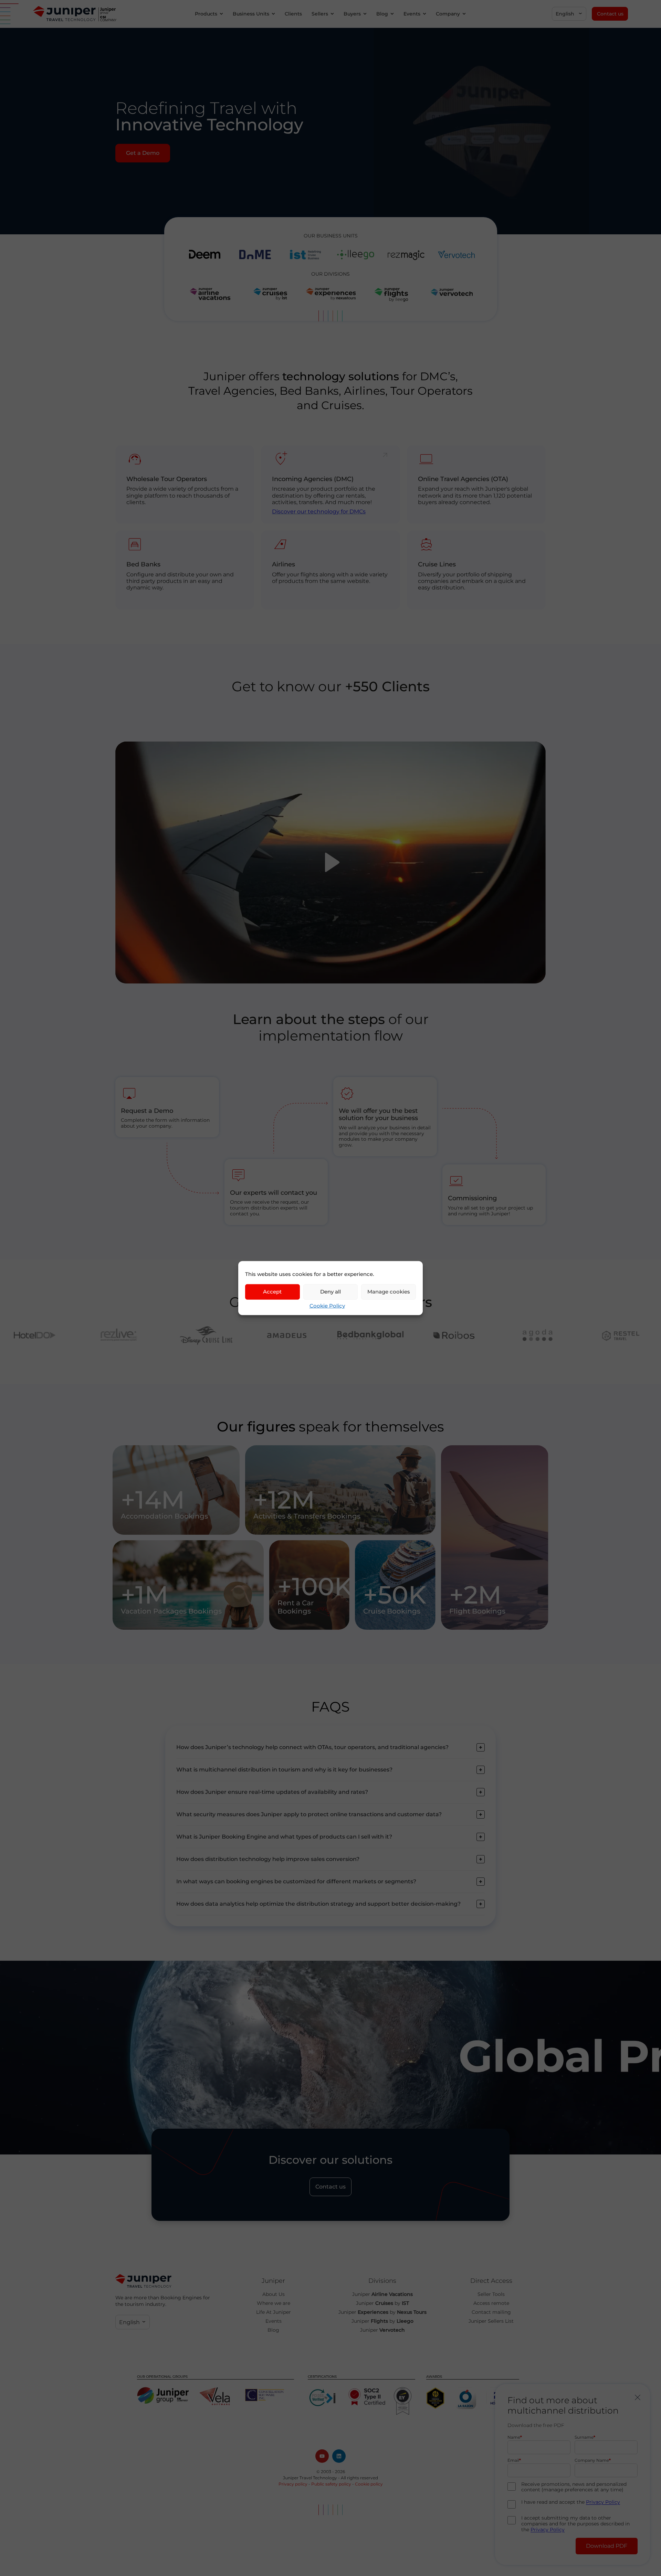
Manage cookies (389, 1292)
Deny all (330, 1292)
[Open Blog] (392, 14)
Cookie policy (369, 2484)
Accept (272, 1292)
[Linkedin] (339, 2456)
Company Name (592, 2461)
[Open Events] (424, 14)
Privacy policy (293, 2484)
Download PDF (607, 2546)
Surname (584, 2437)
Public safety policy (331, 2484)
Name (514, 2437)
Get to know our (331, 686)
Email (513, 2461)
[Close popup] (638, 2397)
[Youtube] (322, 2456)
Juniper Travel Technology (310, 2478)
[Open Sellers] (332, 14)
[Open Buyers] (365, 14)
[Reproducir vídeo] (330, 863)
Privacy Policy (603, 2502)
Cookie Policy (327, 1305)
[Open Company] (464, 14)
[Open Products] (221, 14)
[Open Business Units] (273, 14)
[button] (569, 14)
